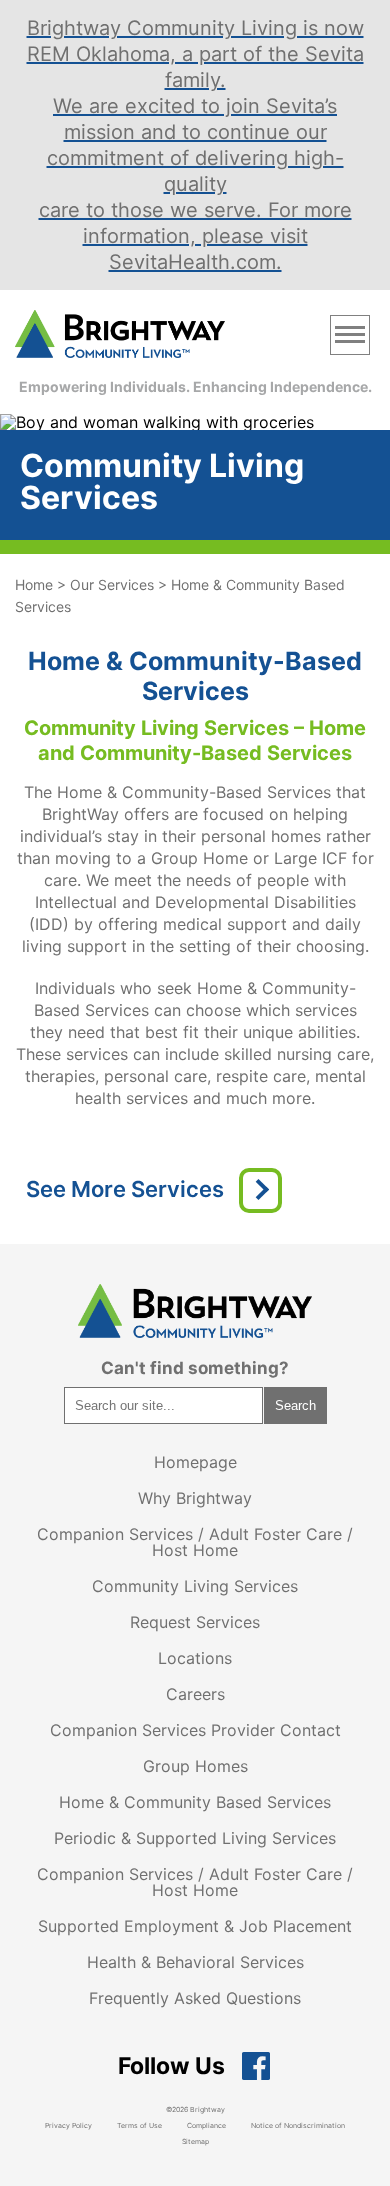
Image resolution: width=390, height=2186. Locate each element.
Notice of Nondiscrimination (298, 2125)
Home (34, 584)
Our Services (112, 584)
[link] (120, 335)
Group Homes (195, 1766)
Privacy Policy (68, 2125)
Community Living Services (195, 1586)
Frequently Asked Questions (195, 1998)
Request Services (195, 1622)
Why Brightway (195, 1498)
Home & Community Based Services (195, 1802)
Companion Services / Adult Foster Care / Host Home (195, 1542)
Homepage (195, 1462)
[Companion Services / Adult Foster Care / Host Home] (260, 1190)
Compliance (206, 2125)
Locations (195, 1658)
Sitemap (195, 2141)
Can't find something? (195, 1368)
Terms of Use (139, 2125)
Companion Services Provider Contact (195, 1730)
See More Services (125, 1189)
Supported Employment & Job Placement (195, 1926)
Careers (195, 1694)
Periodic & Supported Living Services (195, 1838)
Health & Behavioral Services (195, 1962)
